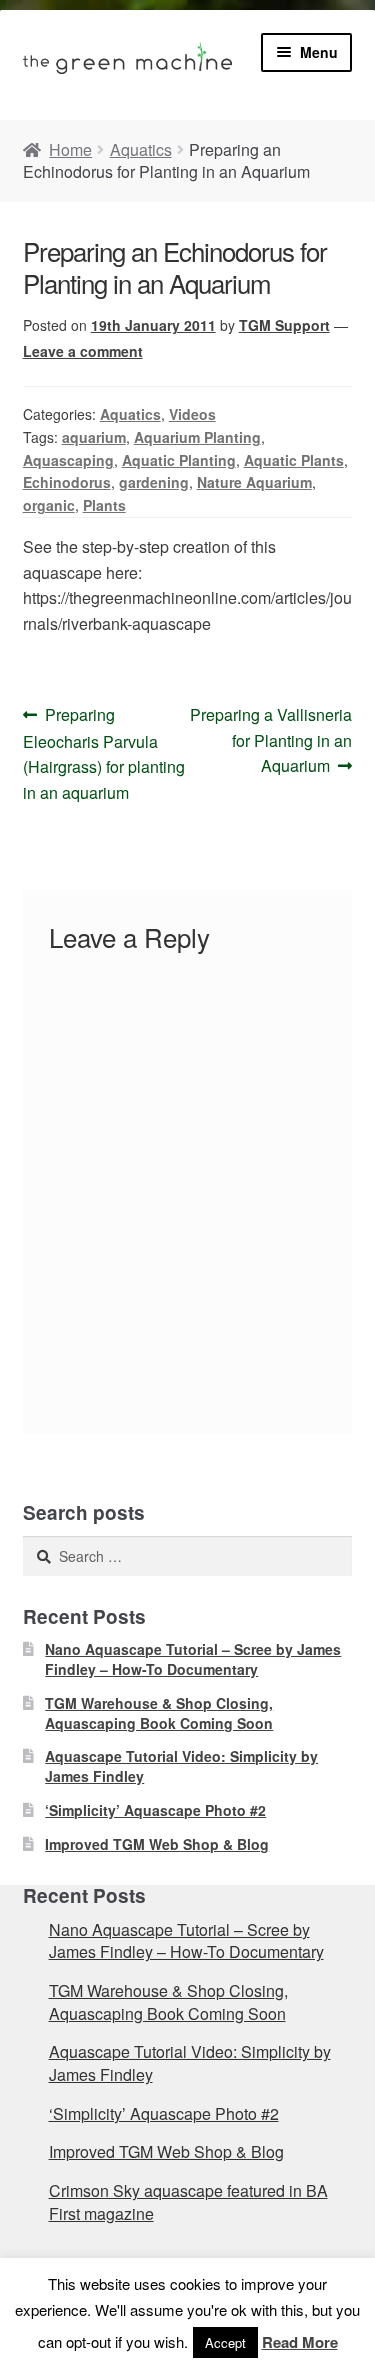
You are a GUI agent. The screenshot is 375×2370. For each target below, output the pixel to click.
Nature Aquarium (254, 482)
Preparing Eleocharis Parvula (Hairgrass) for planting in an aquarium (104, 753)
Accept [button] (225, 2342)
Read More (300, 2342)
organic (49, 505)
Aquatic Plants (294, 460)
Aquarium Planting (197, 437)
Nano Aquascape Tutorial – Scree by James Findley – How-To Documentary (193, 1659)
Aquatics (141, 149)
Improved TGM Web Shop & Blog (157, 1844)
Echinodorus (67, 482)
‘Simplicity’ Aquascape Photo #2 (155, 1810)
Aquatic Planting (179, 460)
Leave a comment (83, 351)
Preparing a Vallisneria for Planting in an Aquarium (270, 740)
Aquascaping (68, 460)
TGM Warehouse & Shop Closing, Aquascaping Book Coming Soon (159, 1713)
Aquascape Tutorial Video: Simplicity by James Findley (181, 1766)
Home (70, 149)
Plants (104, 505)
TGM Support (284, 325)
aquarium (94, 437)
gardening (154, 482)
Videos (192, 414)
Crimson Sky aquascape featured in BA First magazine (188, 2202)
